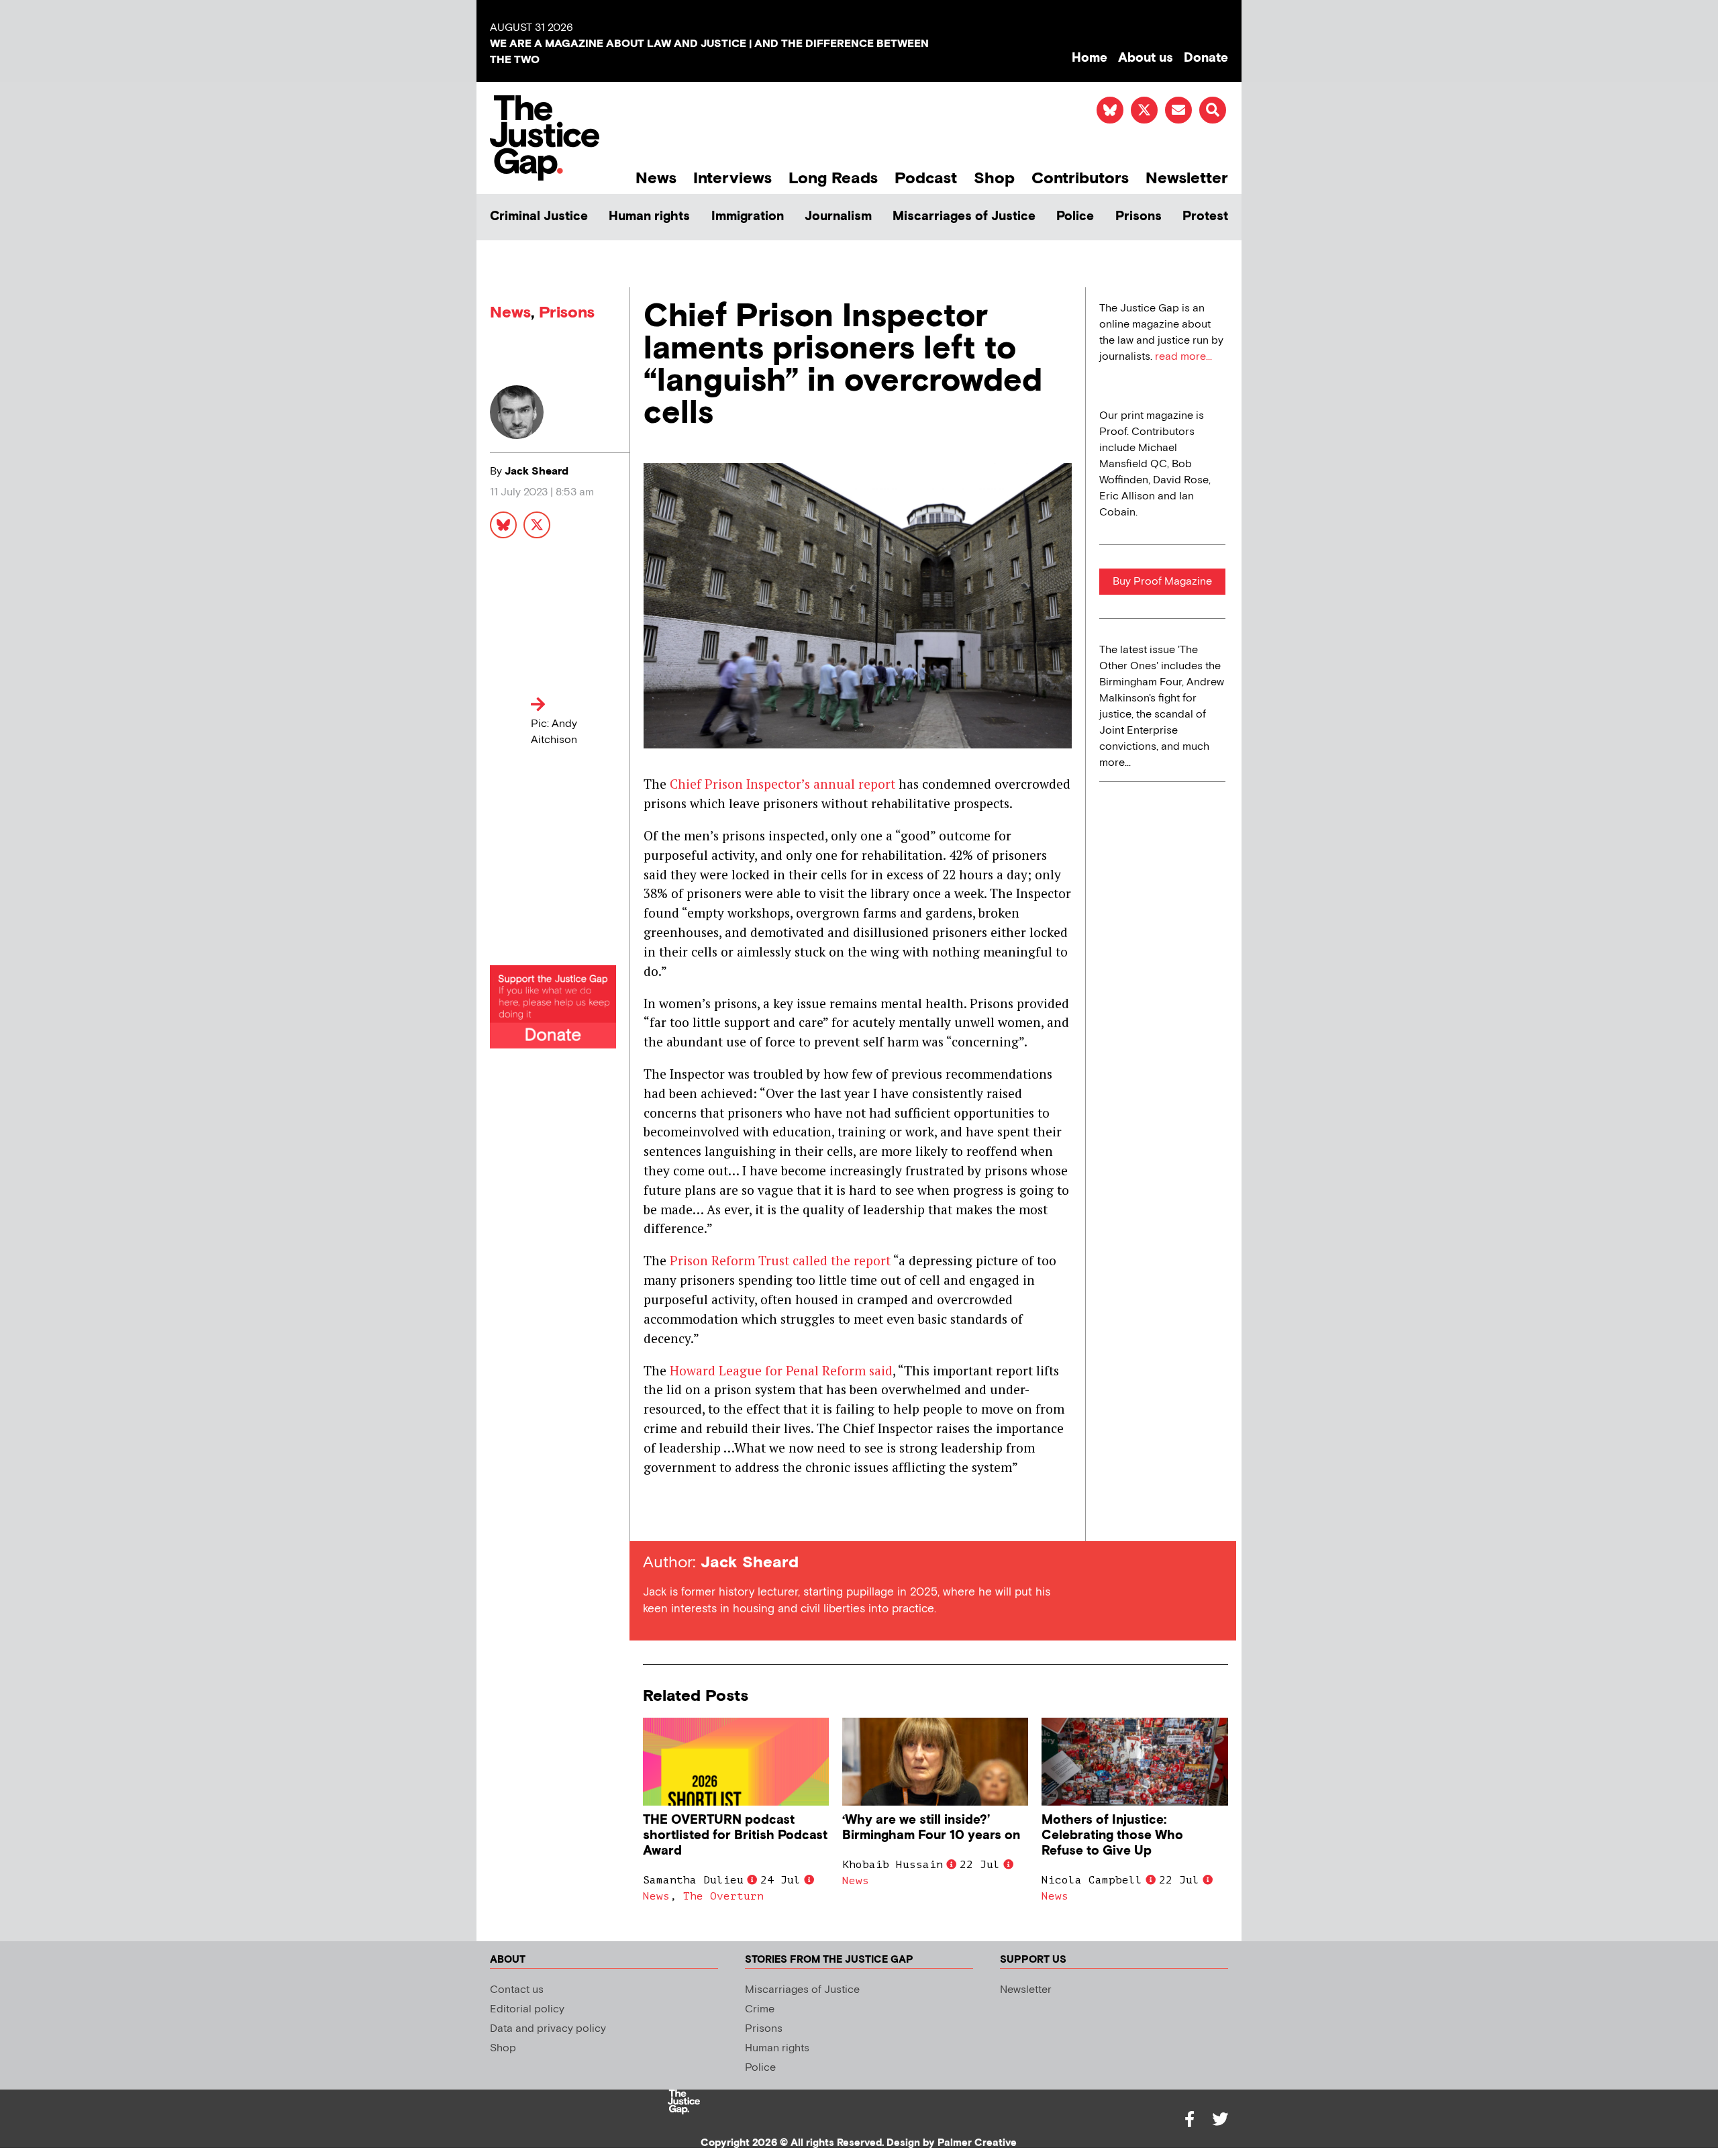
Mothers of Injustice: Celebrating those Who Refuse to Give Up (1112, 1835)
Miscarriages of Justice (964, 216)
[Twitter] (1220, 2119)
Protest (1205, 216)
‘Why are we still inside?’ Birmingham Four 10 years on (931, 1828)
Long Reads (833, 178)
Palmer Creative (977, 2143)
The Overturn (723, 1896)
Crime (760, 2009)
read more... (1183, 357)
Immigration (748, 216)
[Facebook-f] (1189, 2119)
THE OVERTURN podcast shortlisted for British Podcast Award (735, 1835)
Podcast (926, 178)
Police (1075, 216)
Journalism (838, 216)
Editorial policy (527, 2009)
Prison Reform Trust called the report (780, 1260)
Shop (994, 178)
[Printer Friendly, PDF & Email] (653, 1517)
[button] (1213, 110)
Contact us (517, 1990)
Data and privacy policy (548, 2029)
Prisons (1139, 216)
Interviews (732, 178)
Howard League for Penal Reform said (781, 1370)
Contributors (1080, 178)
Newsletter (1187, 178)
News (656, 178)
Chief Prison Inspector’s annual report (782, 784)
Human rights (649, 216)
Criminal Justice (539, 216)
